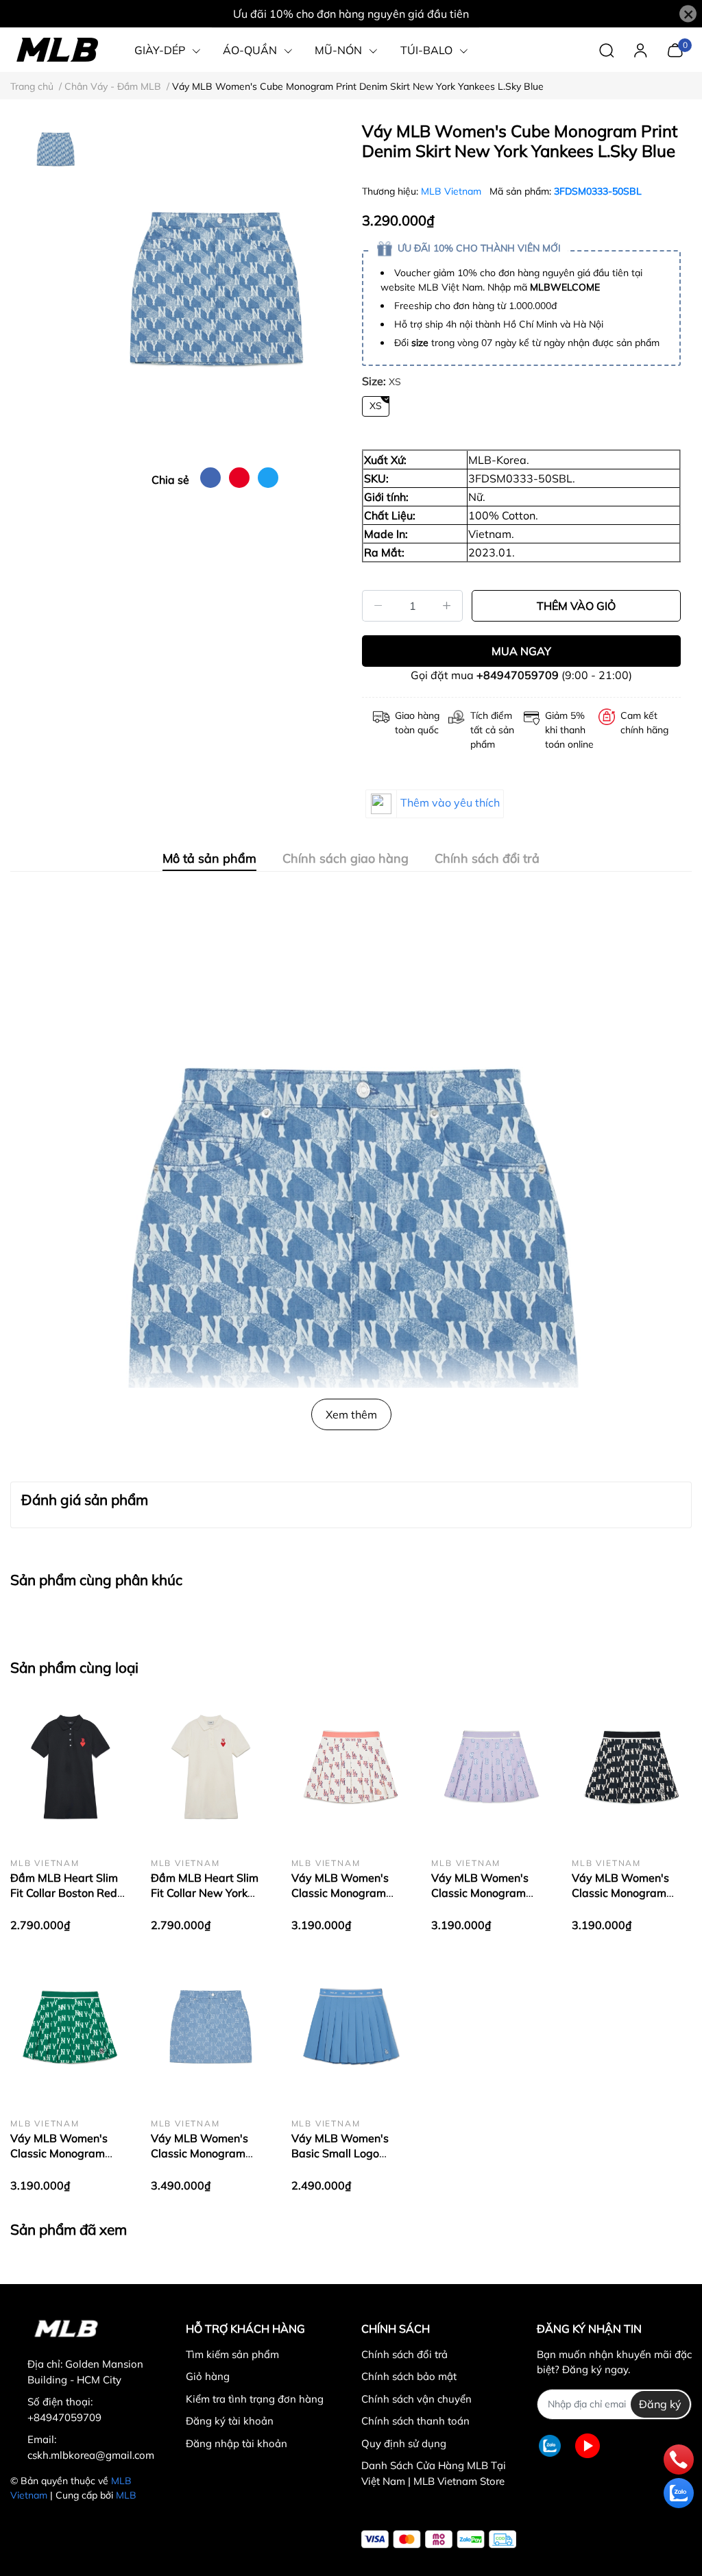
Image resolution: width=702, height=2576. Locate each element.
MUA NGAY (521, 651)
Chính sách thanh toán (415, 2421)
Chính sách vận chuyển (416, 2399)
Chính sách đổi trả (404, 2354)
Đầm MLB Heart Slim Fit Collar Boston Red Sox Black (64, 1893)
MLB (126, 2495)
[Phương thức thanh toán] (439, 2539)
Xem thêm (351, 1414)
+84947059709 (518, 675)
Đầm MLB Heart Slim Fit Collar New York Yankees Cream (205, 1893)
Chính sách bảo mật (409, 2376)
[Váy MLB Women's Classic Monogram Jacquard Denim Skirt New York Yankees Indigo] (211, 2027)
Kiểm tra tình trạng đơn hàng (255, 2399)
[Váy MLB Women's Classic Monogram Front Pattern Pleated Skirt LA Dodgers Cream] (351, 1767)
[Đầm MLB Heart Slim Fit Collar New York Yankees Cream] (211, 1767)
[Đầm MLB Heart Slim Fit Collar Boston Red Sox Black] (70, 1767)
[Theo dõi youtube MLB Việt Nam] (588, 2446)
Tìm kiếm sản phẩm (232, 2354)
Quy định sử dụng (404, 2443)
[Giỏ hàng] (675, 49)
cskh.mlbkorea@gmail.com (91, 2455)
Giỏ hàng (208, 2376)
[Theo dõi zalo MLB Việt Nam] (550, 2446)
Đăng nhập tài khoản (237, 2443)
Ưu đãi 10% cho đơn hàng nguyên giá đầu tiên (351, 14)
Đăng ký (660, 2404)
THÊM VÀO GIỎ (576, 606)
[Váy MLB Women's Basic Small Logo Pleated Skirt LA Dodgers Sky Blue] (351, 2027)
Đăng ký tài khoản (230, 2421)
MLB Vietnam (452, 191)
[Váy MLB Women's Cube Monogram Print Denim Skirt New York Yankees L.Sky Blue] (215, 289)
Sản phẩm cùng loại (74, 1667)
